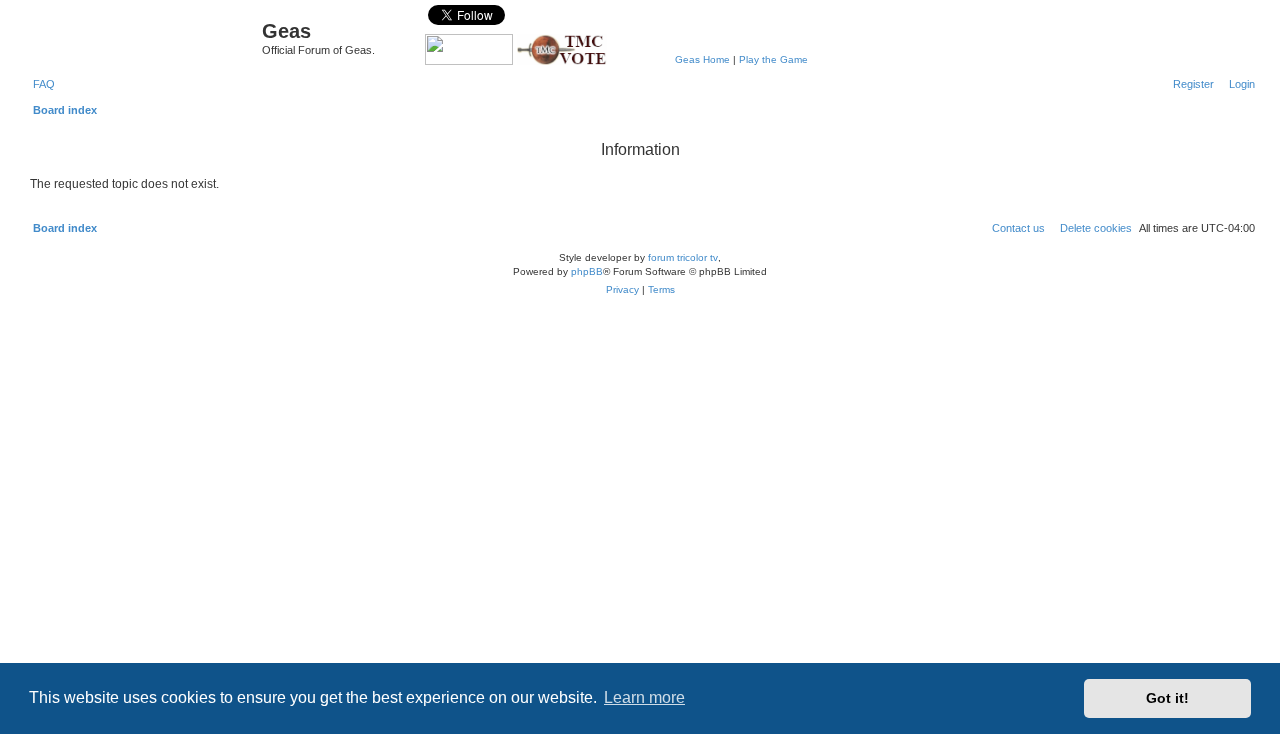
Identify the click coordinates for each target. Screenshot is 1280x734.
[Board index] (143, 36)
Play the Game (773, 59)
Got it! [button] (1167, 698)
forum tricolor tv (683, 257)
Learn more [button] (644, 697)
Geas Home (702, 59)
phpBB (587, 271)
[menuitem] (40, 84)
